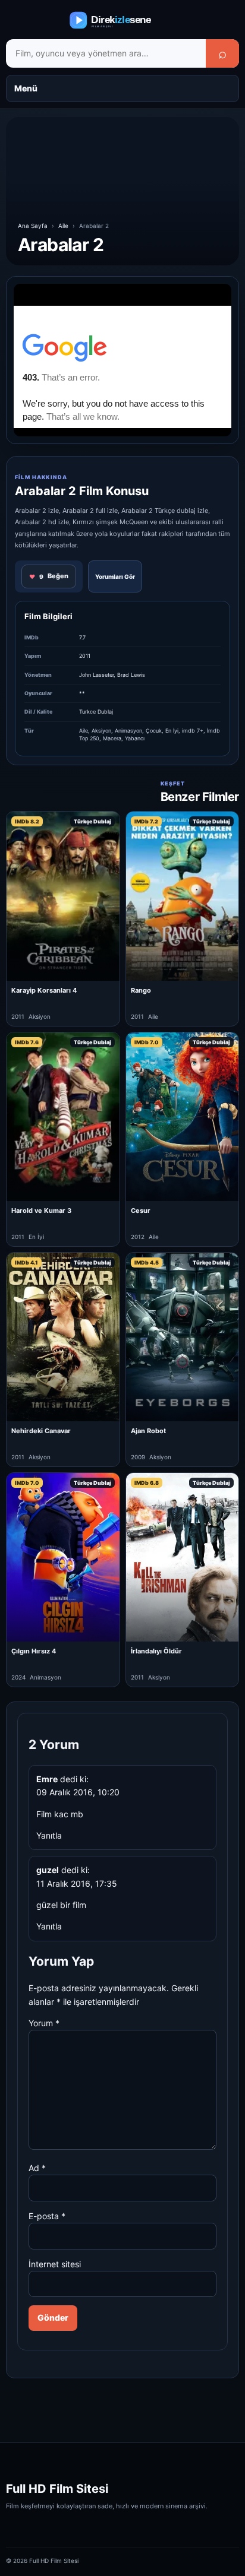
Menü (26, 88)
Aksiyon (101, 731)
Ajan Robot (148, 1431)
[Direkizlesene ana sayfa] (122, 20)
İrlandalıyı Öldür (156, 1651)
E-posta (47, 2216)
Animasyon (128, 731)
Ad (37, 2168)
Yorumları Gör (115, 576)
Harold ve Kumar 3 (41, 1211)
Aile (63, 226)
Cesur (141, 1211)
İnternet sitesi (55, 2264)
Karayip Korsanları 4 (44, 990)
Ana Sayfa (33, 226)
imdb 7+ (193, 731)
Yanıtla (49, 1835)
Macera (112, 738)
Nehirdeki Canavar (41, 1431)
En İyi (172, 731)
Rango (141, 990)
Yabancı (135, 738)
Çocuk (154, 731)
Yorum (44, 2023)
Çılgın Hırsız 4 (34, 1651)
